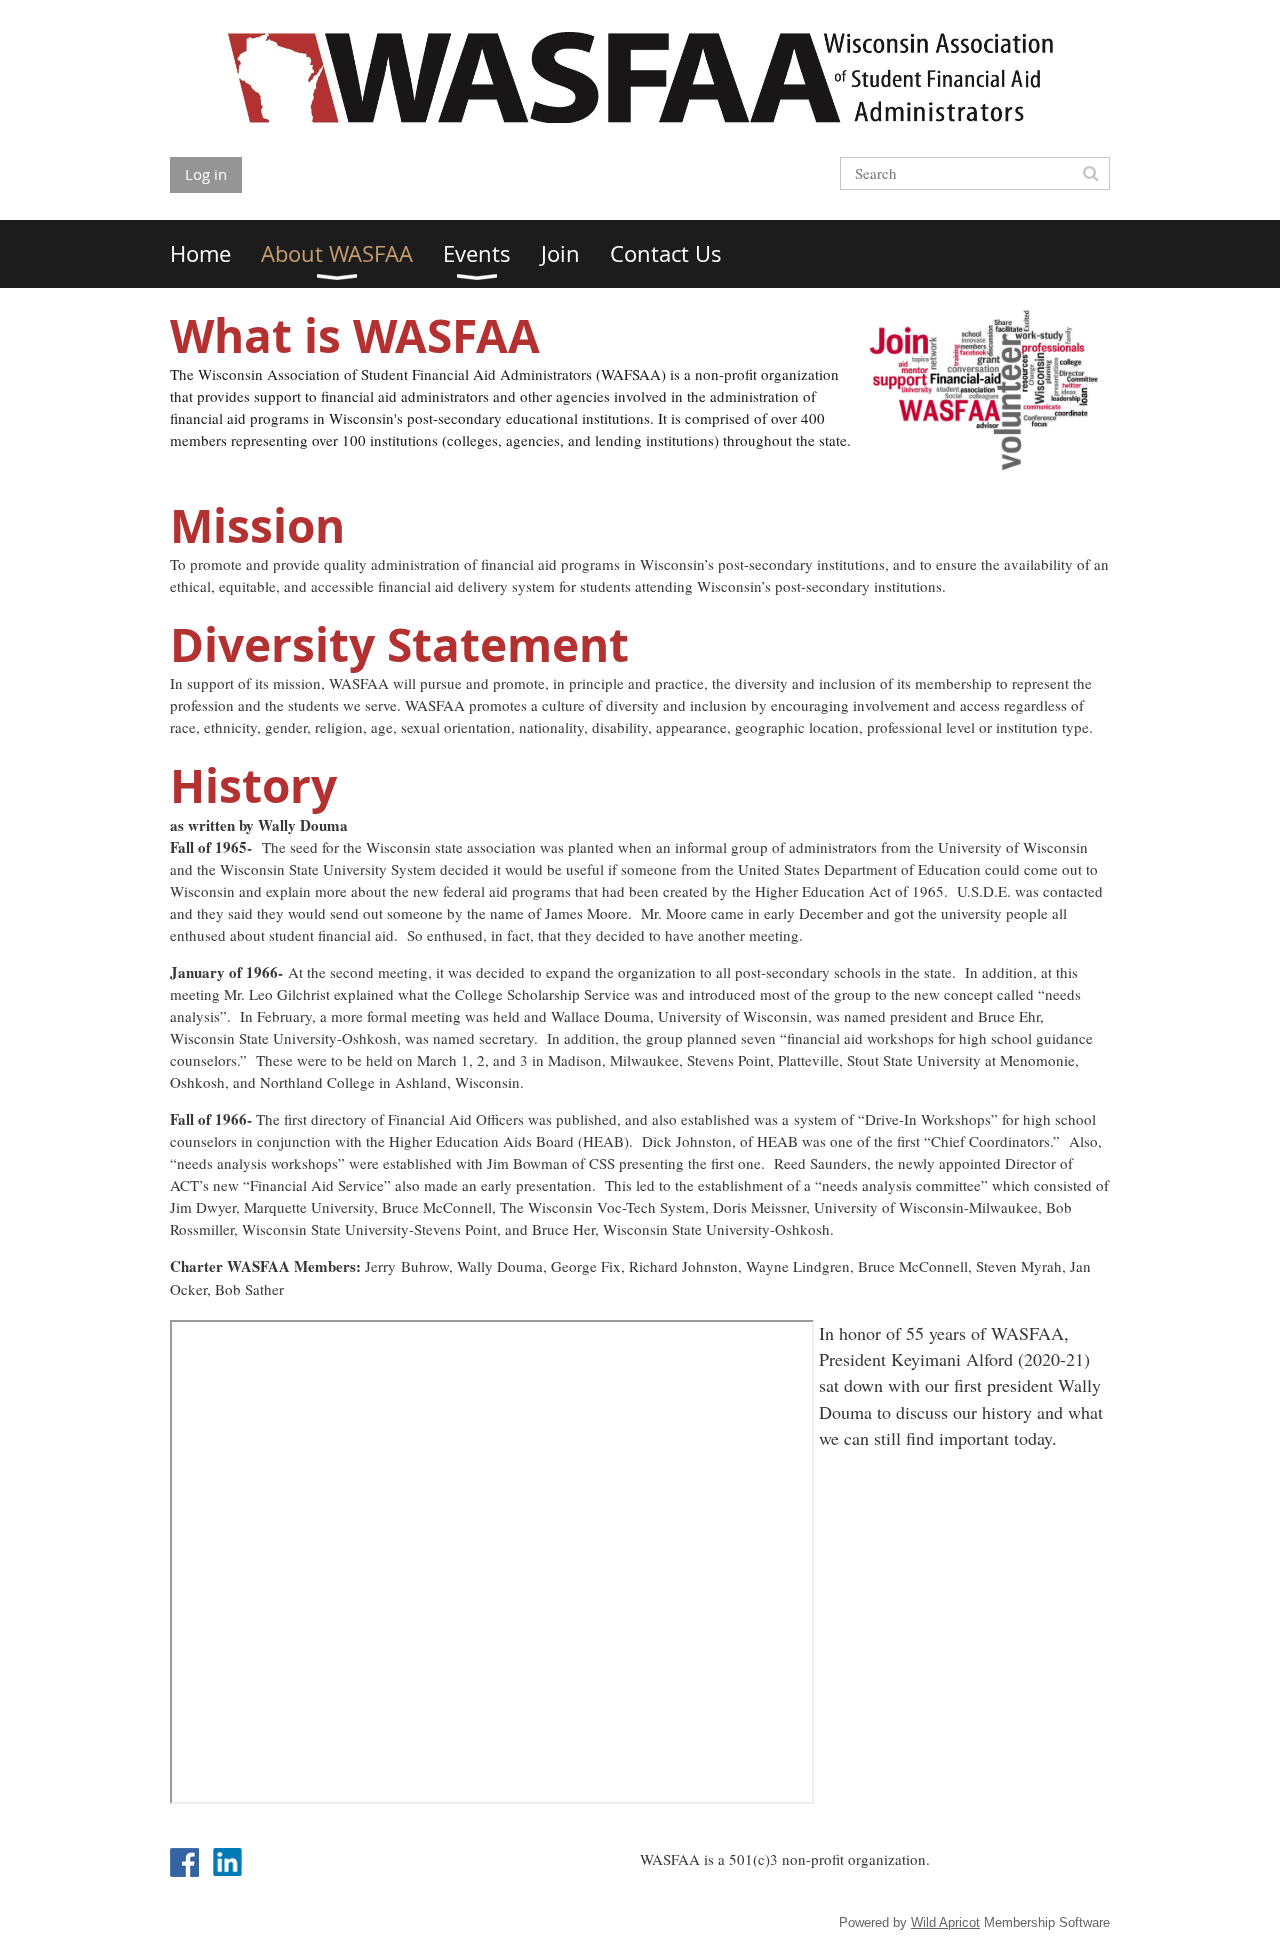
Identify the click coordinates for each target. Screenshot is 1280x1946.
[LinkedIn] (227, 1862)
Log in (206, 174)
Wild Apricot (945, 1922)
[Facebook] (184, 1862)
